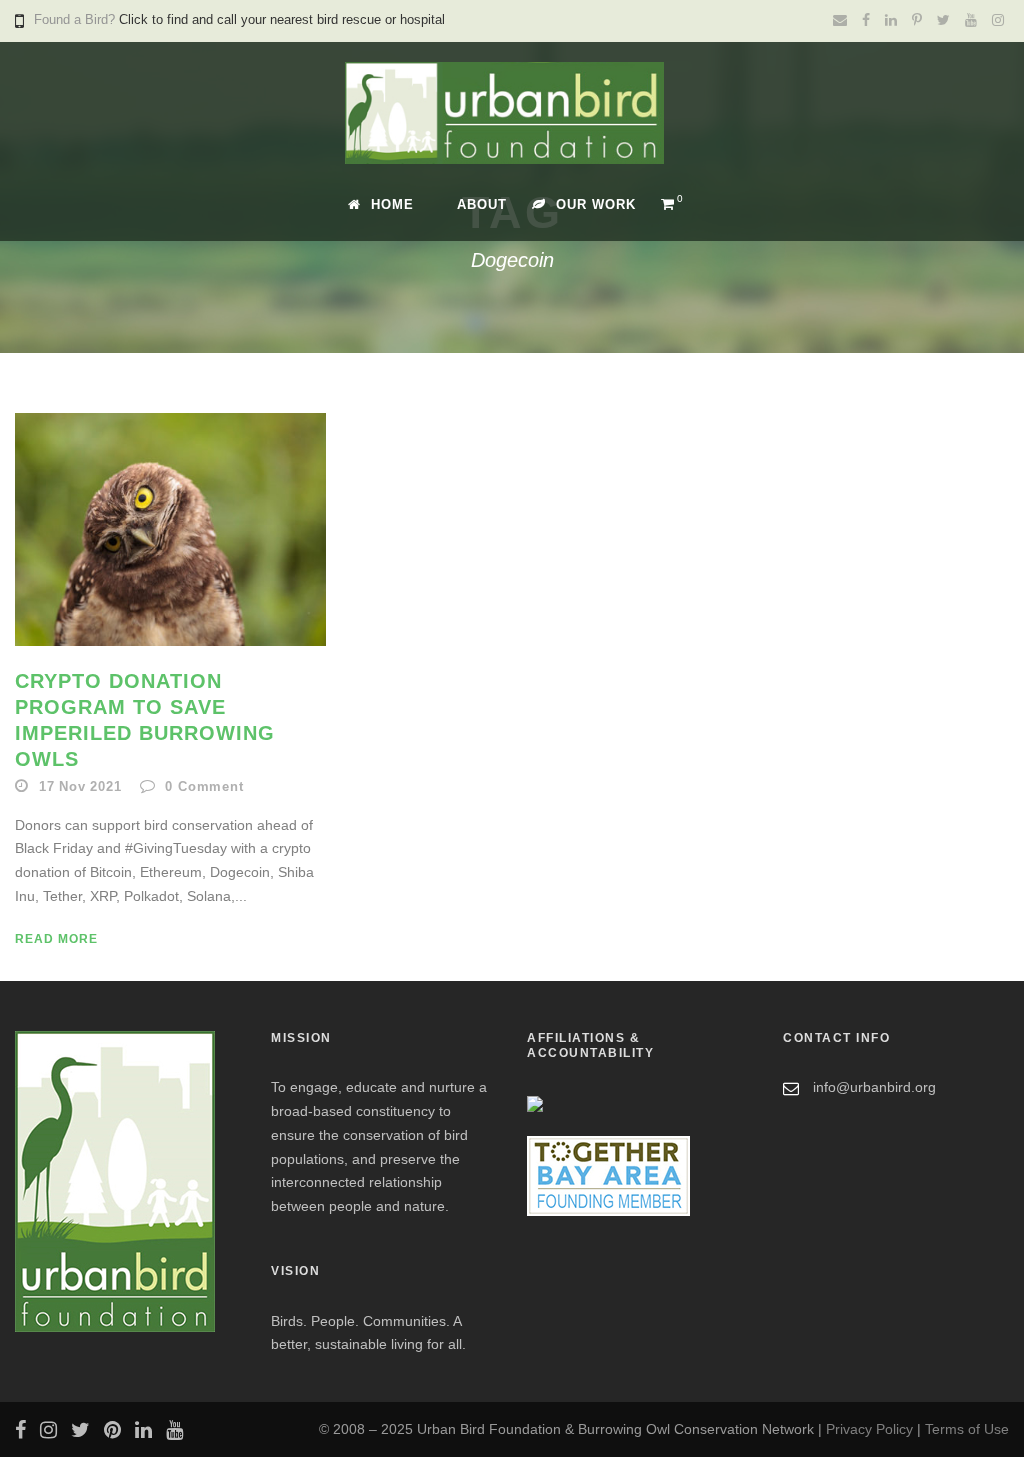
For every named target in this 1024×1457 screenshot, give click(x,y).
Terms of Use (967, 1429)
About (482, 204)
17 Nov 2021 (80, 786)
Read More (56, 939)
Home (392, 204)
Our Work (596, 204)
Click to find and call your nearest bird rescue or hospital (282, 19)
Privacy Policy (869, 1429)
